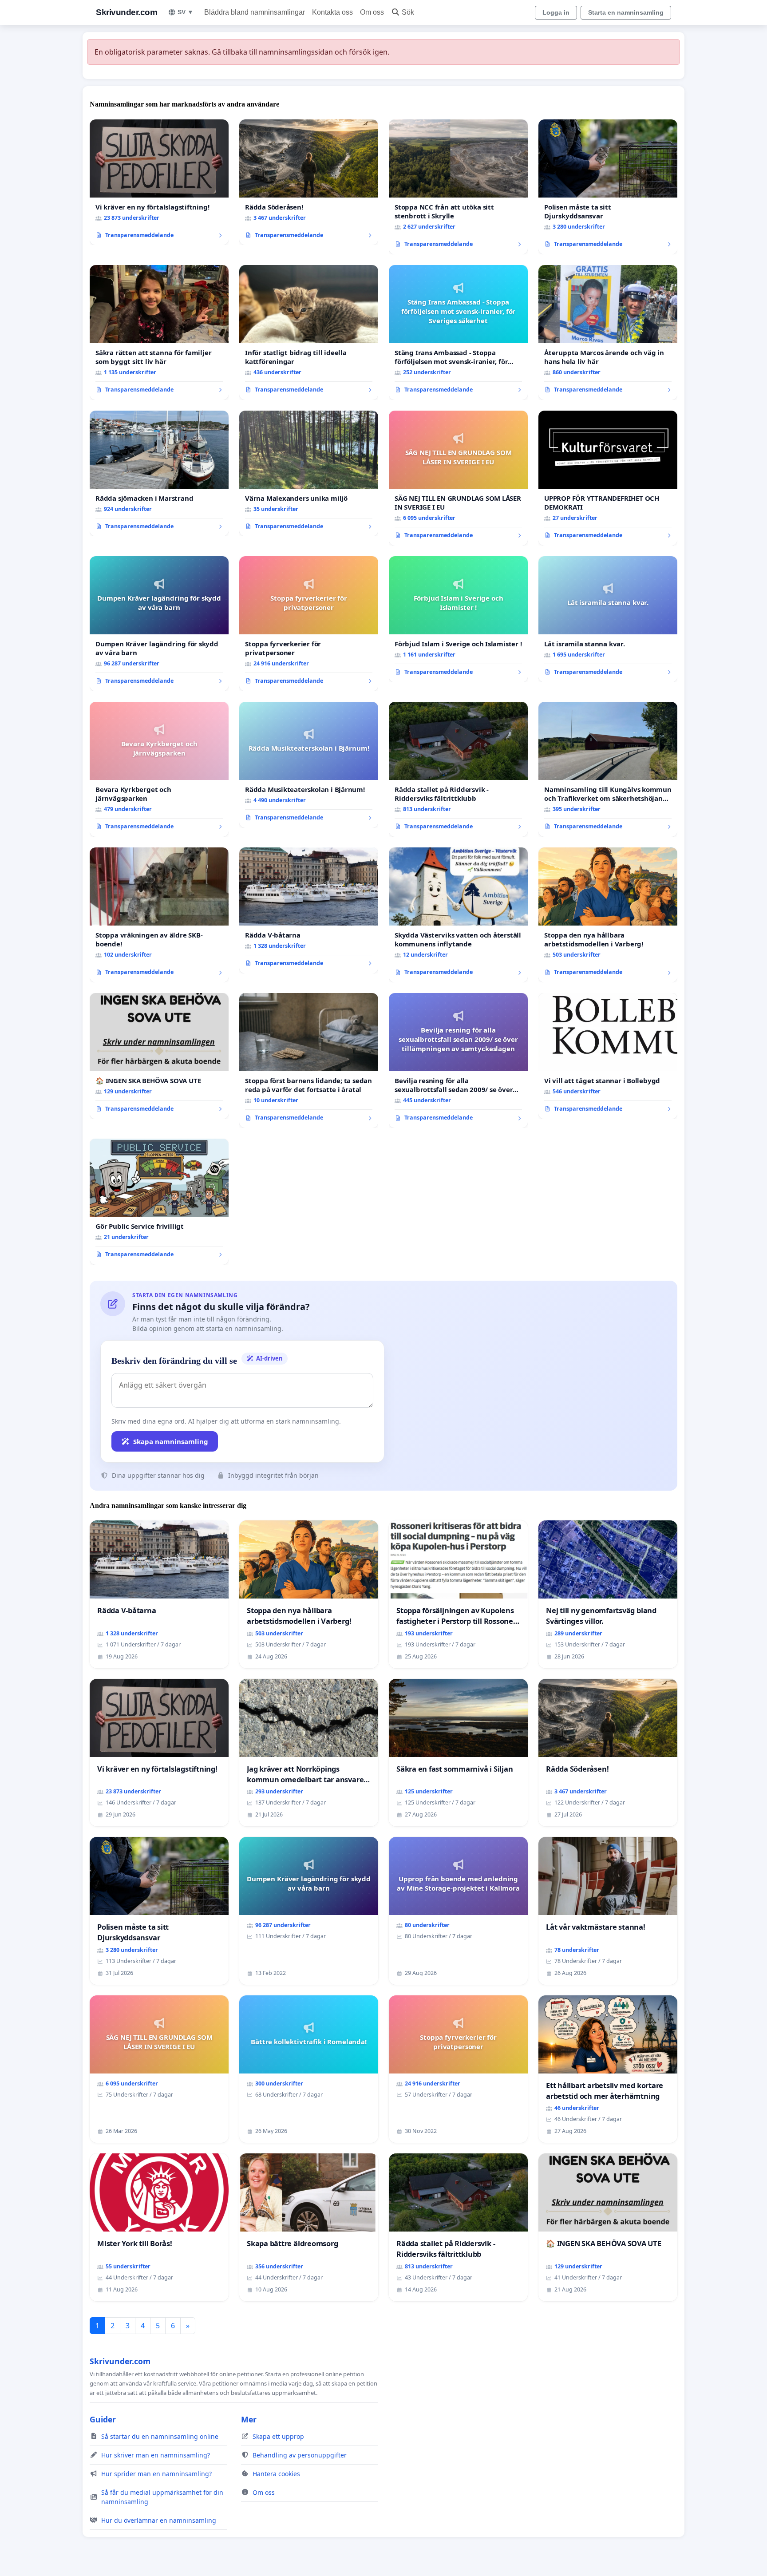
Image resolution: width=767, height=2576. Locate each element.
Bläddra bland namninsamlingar (255, 12)
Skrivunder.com (127, 12)
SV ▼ (186, 12)
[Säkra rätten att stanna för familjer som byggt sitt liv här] (159, 332)
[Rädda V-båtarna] (309, 910)
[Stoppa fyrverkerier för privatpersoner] (309, 624)
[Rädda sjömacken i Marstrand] (159, 474)
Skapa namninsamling (171, 1441)
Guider (103, 2419)
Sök (408, 12)
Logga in (556, 12)
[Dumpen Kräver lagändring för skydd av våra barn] (159, 624)
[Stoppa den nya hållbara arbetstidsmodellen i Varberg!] (608, 915)
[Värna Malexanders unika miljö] (309, 474)
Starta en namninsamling (626, 12)
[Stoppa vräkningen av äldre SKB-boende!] (159, 915)
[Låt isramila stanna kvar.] (608, 619)
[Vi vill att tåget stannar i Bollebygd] (608, 1056)
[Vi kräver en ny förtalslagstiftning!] (159, 182)
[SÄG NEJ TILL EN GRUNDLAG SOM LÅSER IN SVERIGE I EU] (458, 478)
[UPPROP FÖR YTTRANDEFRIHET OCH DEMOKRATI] (608, 478)
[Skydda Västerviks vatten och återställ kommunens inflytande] (458, 915)
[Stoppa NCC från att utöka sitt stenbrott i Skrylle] (458, 187)
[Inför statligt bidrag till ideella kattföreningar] (309, 332)
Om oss (372, 12)
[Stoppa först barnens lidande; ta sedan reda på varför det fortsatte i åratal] (309, 1060)
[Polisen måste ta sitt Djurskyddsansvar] (608, 187)
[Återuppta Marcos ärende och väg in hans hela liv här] (608, 332)
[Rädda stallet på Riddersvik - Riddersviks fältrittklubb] (458, 769)
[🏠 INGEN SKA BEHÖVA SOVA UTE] (159, 1056)
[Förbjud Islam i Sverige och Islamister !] (458, 619)
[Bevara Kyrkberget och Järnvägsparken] (159, 769)
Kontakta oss (332, 12)
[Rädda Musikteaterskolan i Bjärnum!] (309, 765)
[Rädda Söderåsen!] (309, 182)
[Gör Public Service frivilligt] (159, 1202)
